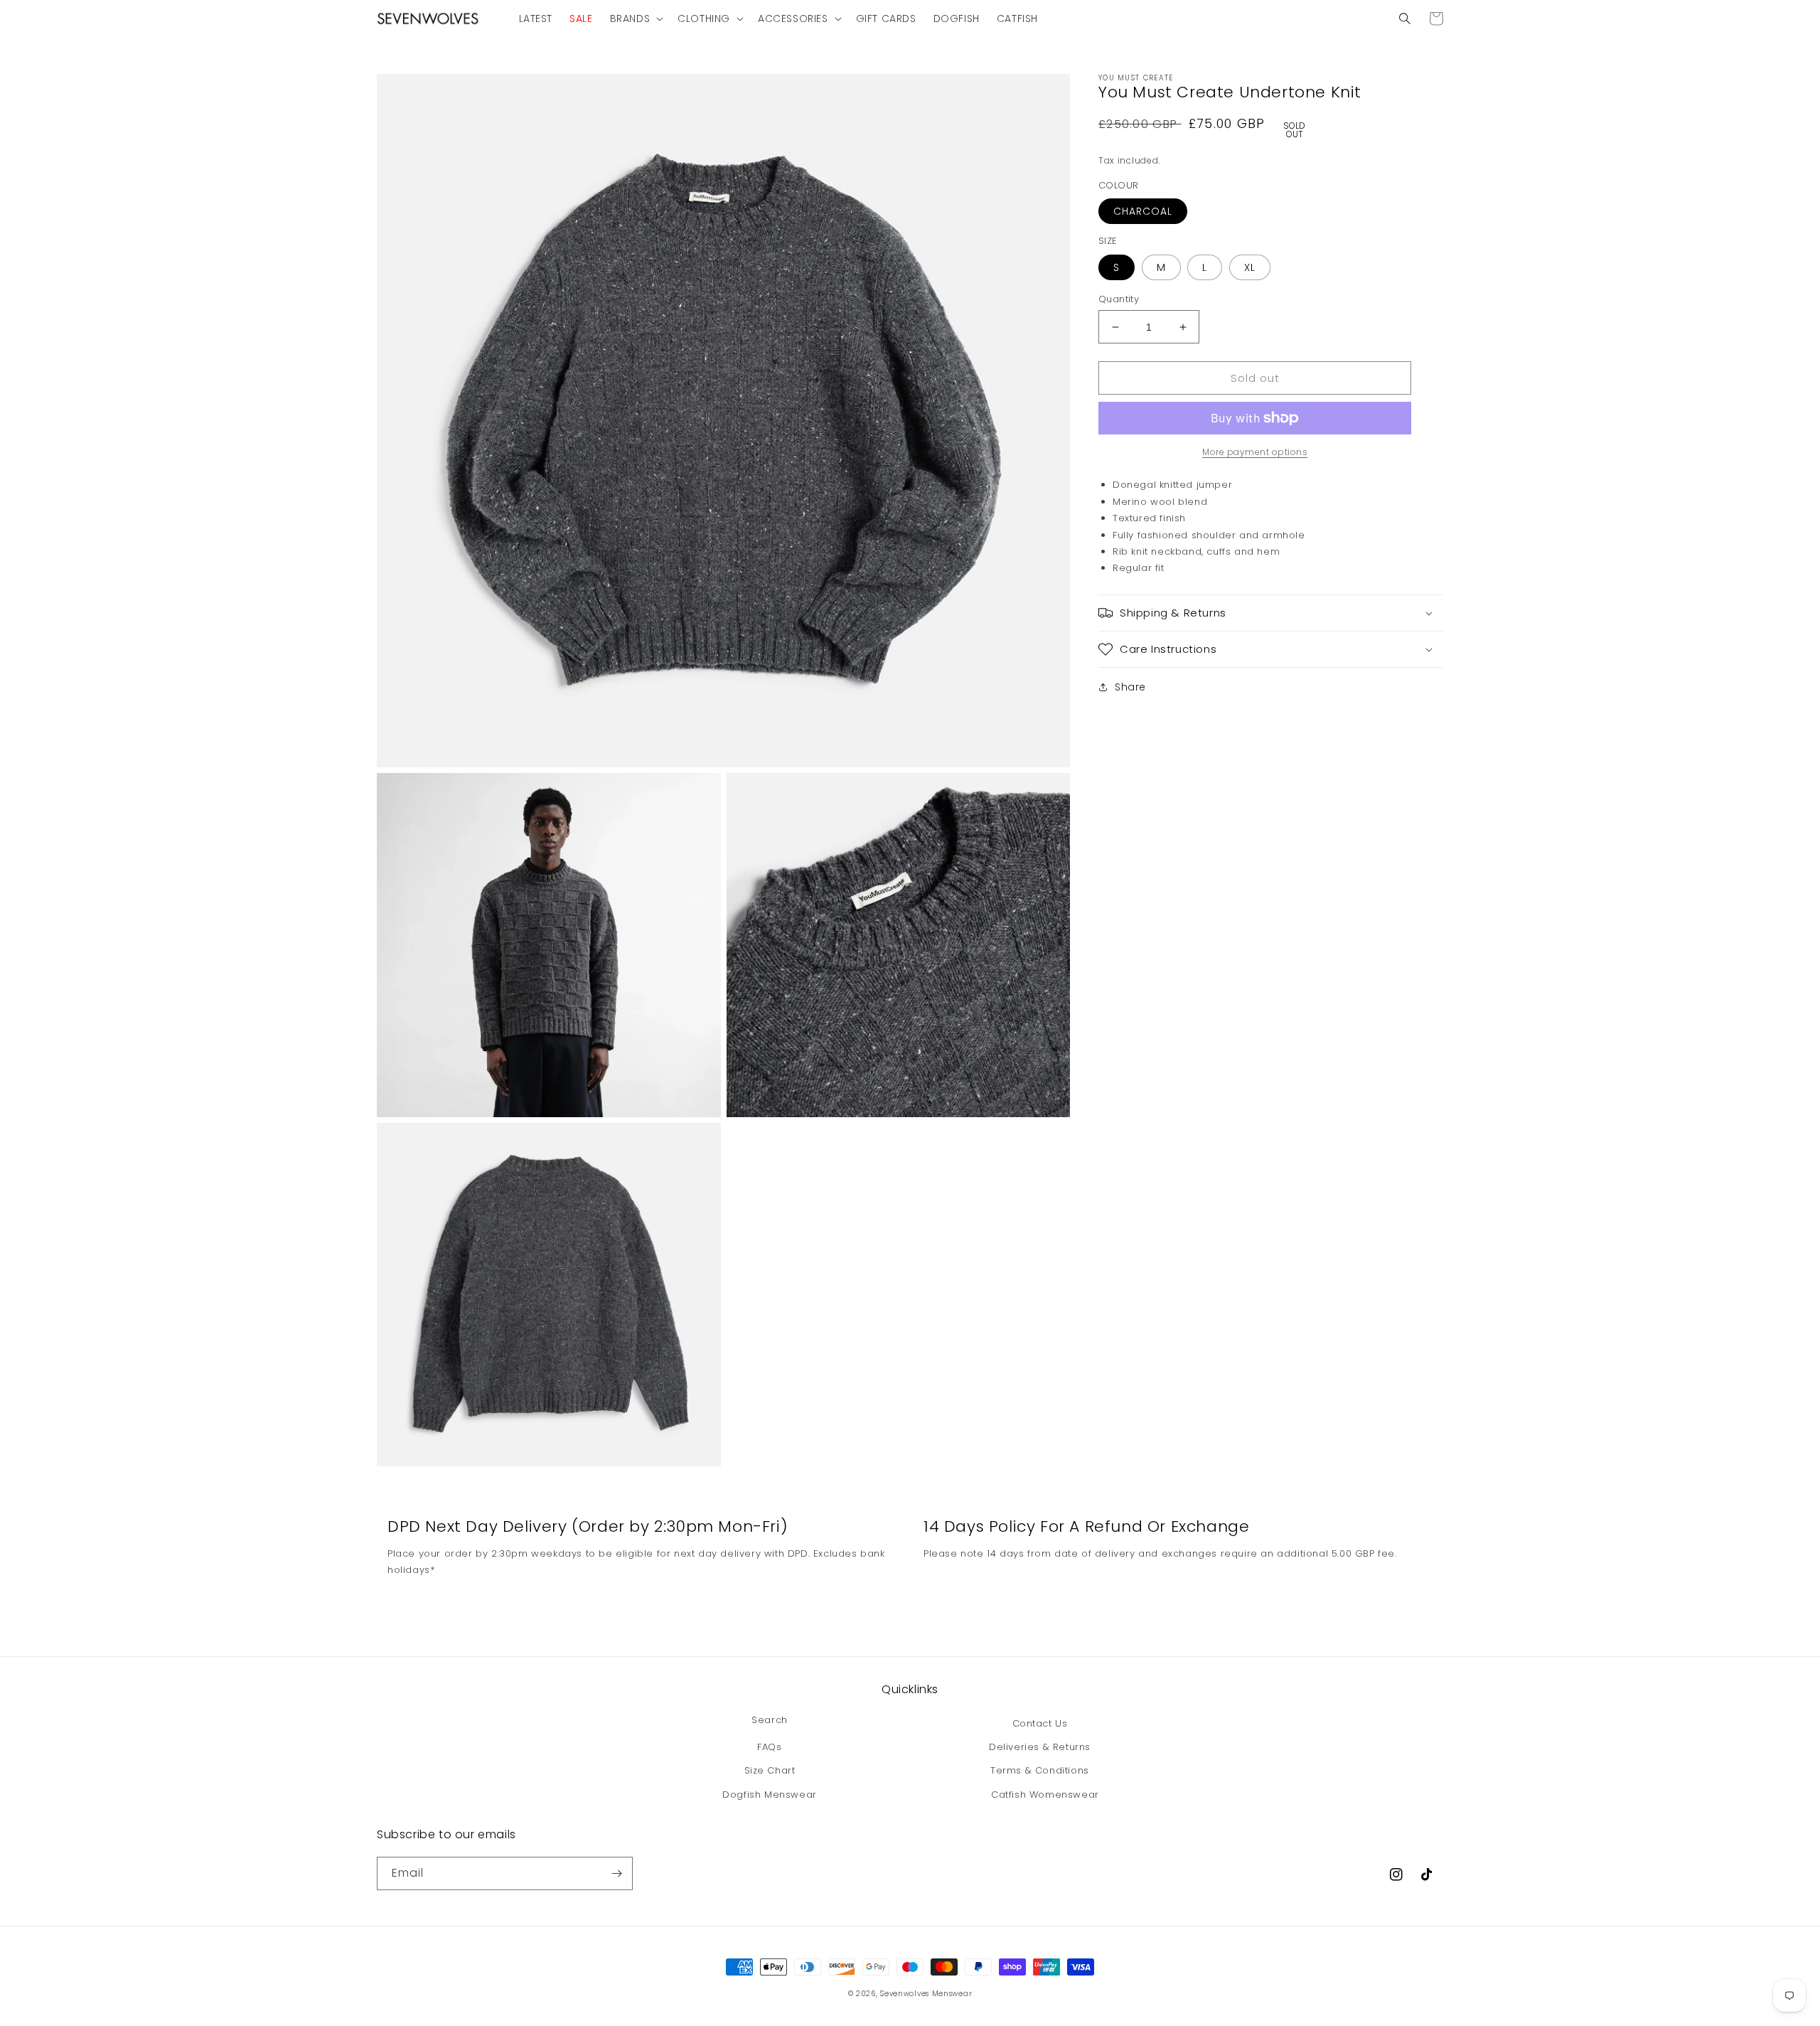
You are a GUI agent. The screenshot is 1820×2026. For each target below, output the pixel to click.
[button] (636, 18)
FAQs (769, 1747)
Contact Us (1040, 1723)
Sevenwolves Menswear (926, 1994)
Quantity (1119, 299)
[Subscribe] (616, 1873)
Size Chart (770, 1770)
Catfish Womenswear (1045, 1795)
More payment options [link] (1255, 452)
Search (770, 1720)
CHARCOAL (1143, 211)
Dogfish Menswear (770, 1795)
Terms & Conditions (1040, 1770)
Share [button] (1130, 687)
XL (1250, 267)
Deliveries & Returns (1040, 1747)
